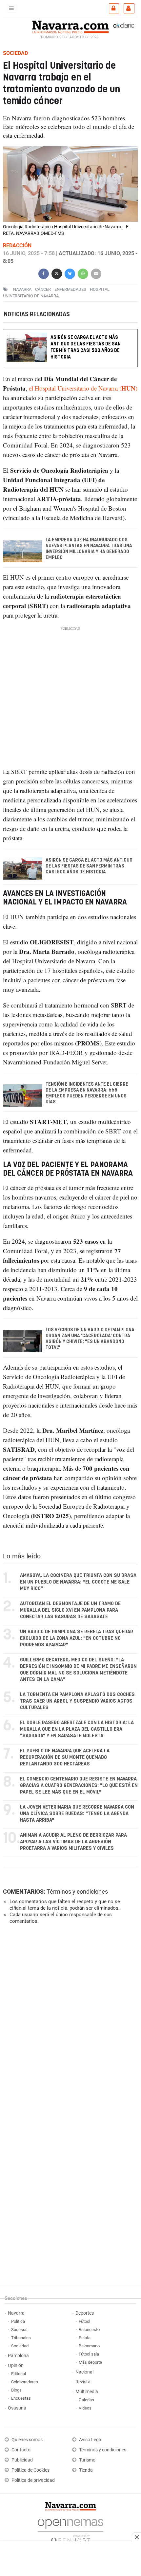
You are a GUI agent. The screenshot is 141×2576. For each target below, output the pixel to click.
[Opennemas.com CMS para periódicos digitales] (70, 2529)
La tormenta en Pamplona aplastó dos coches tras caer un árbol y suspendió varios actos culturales (77, 1701)
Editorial (19, 2374)
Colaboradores (25, 2382)
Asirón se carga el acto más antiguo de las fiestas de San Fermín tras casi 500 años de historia (86, 347)
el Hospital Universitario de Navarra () (83, 388)
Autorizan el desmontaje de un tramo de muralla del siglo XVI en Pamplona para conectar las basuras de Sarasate (70, 1610)
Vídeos (85, 2408)
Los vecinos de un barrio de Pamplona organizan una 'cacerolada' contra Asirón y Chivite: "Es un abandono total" (90, 1339)
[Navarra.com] (70, 26)
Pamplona (18, 2356)
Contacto (21, 2450)
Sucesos (19, 2330)
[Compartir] (44, 273)
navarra (22, 289)
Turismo (87, 2460)
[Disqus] (69, 2019)
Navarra (16, 2313)
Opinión (16, 2366)
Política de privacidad (33, 2480)
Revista (83, 2382)
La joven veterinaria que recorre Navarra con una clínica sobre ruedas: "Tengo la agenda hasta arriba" (77, 1814)
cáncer (43, 289)
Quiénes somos (27, 2440)
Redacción (17, 245)
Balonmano (89, 2346)
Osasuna (17, 2408)
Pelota (85, 2338)
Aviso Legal (91, 2440)
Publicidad (22, 2460)
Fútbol (84, 2321)
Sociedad (20, 2346)
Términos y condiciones (77, 1892)
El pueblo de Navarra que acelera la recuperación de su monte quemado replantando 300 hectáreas (65, 1757)
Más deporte (90, 2362)
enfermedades (70, 289)
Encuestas (21, 2398)
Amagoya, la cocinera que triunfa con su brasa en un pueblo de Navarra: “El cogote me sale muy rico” (78, 1582)
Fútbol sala (89, 2354)
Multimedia (87, 2392)
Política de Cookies (30, 2470)
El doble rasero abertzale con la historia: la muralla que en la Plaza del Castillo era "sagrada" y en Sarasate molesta (77, 1729)
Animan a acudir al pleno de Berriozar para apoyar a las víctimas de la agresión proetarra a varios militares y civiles (73, 1842)
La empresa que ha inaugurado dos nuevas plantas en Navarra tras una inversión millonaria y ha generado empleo (89, 549)
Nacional (84, 2372)
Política (18, 2321)
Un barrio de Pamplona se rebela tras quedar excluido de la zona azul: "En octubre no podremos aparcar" (77, 1638)
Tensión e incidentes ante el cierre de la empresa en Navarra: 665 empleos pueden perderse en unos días (87, 1093)
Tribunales (21, 2338)
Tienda (86, 2470)
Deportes (85, 2313)
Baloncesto (89, 2330)
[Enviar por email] (96, 273)
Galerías (86, 2400)
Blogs (16, 2390)
